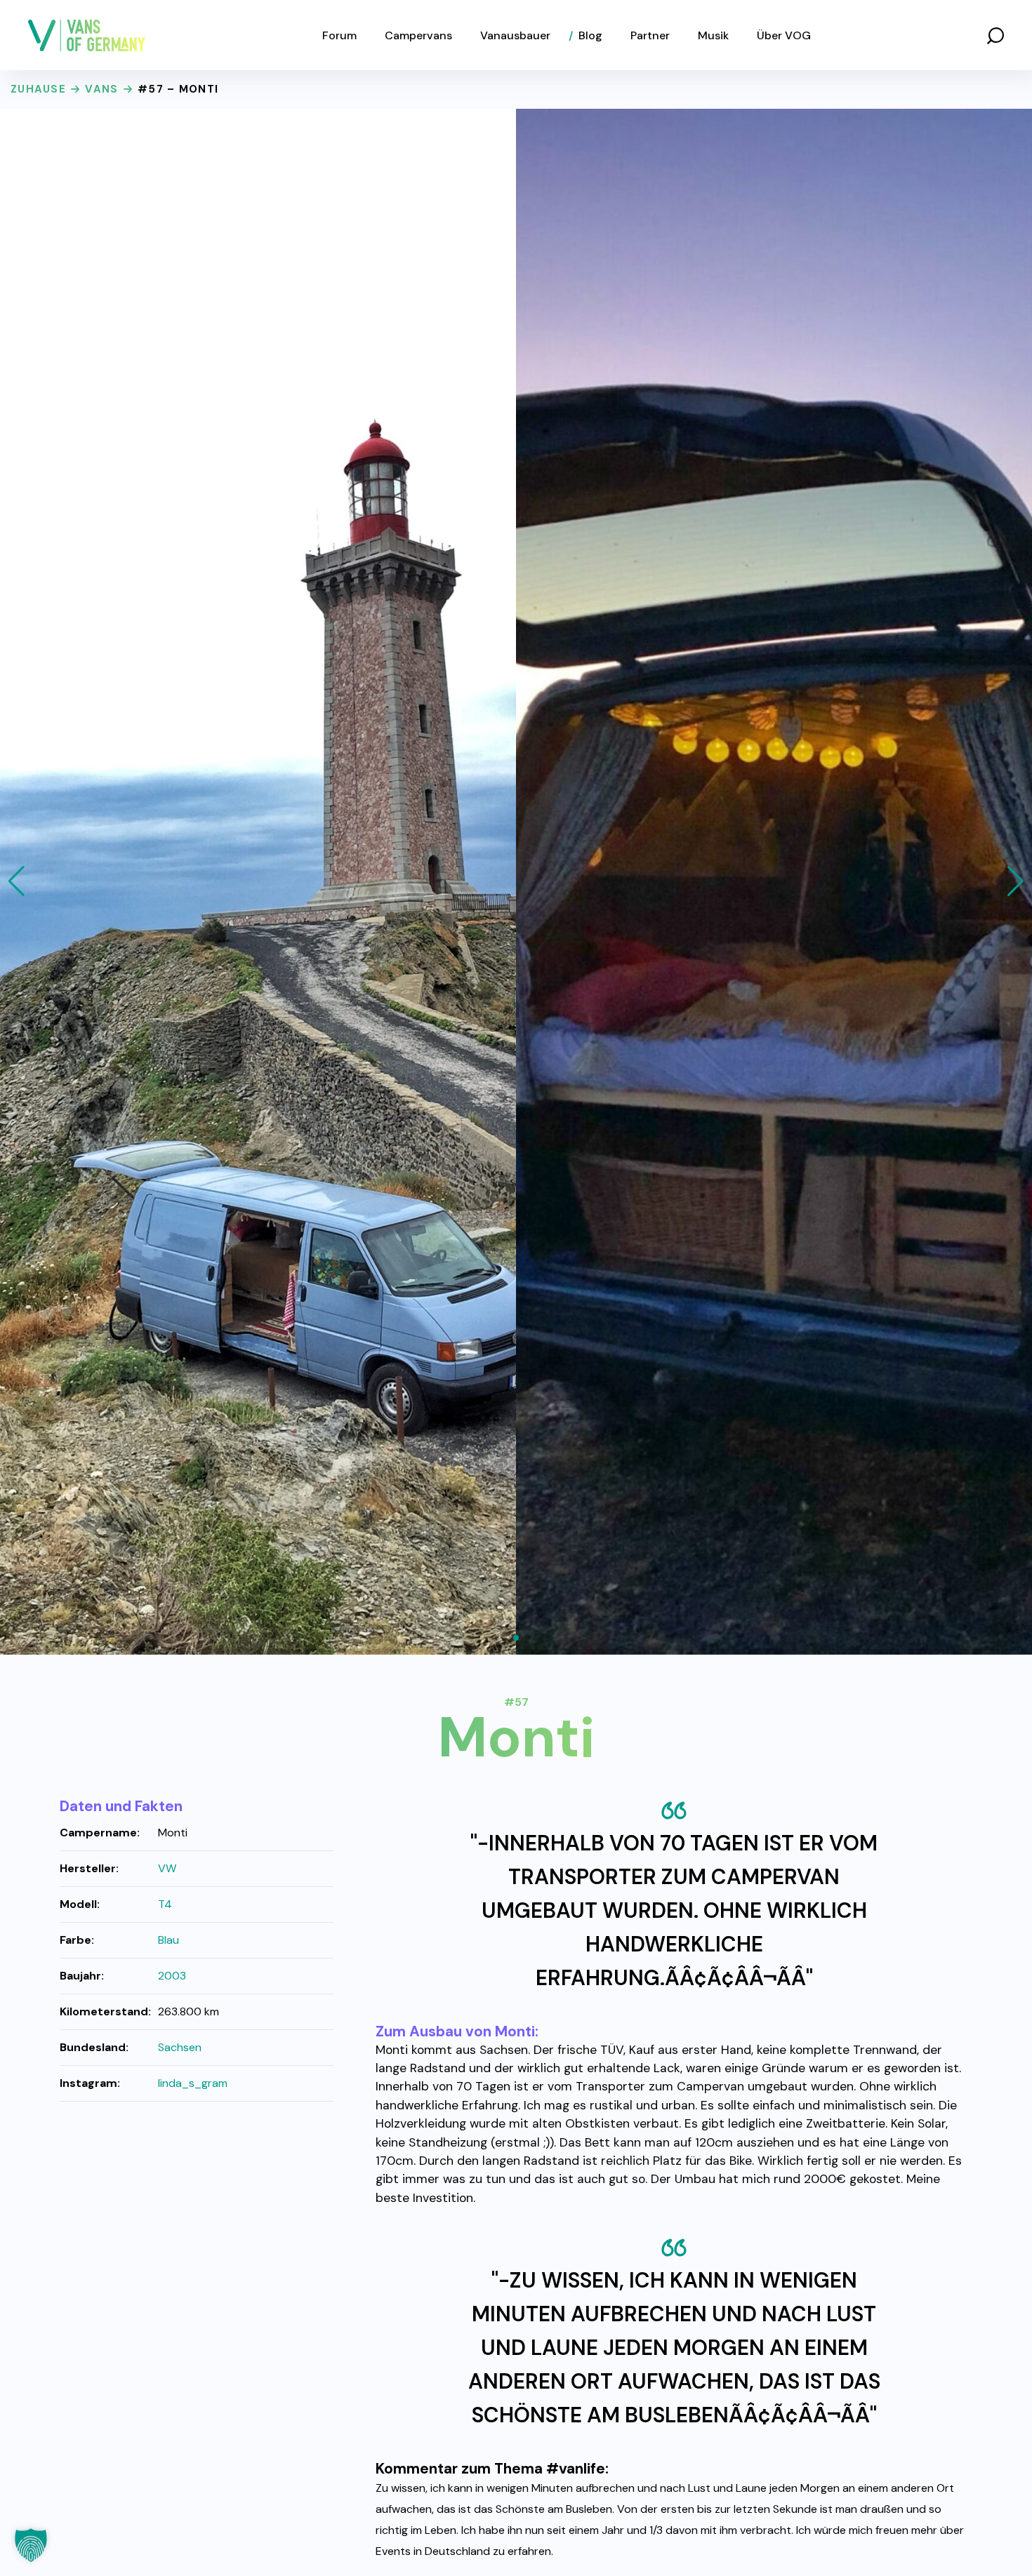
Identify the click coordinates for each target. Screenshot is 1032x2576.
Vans (101, 89)
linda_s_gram (193, 2083)
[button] (995, 35)
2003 (172, 1976)
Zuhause (38, 89)
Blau (168, 1940)
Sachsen (180, 2047)
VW (167, 1868)
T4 (165, 1904)
